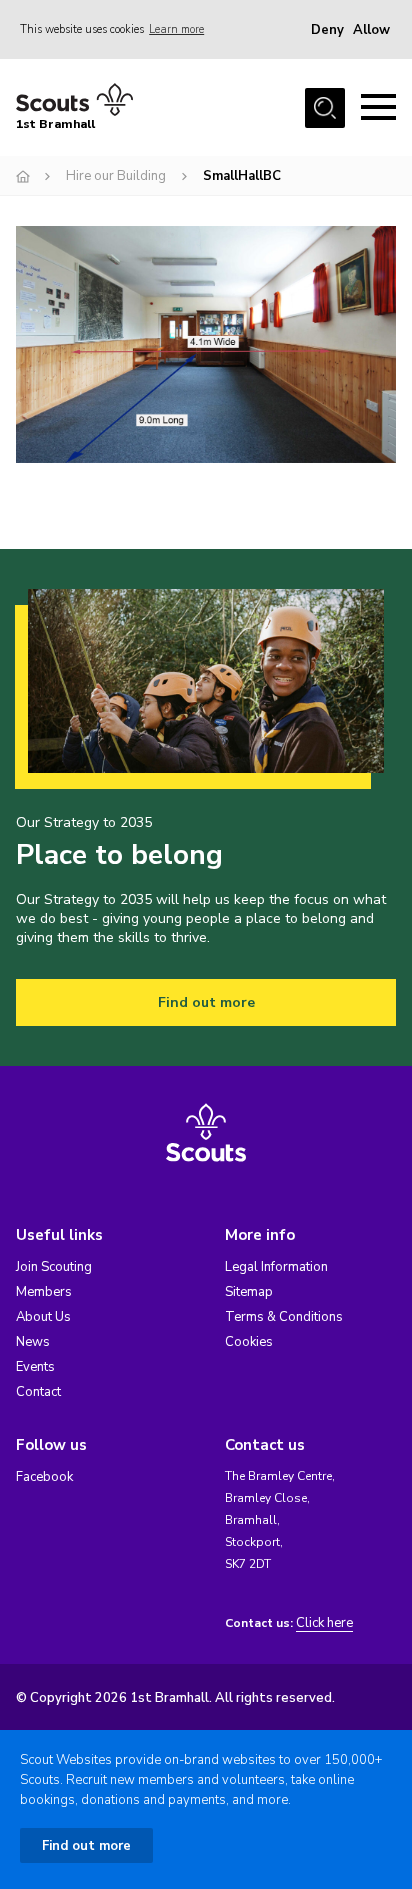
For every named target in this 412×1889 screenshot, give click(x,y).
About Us (43, 1317)
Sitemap (249, 1292)
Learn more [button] (176, 29)
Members (44, 1292)
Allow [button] (371, 30)
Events (35, 1367)
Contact (38, 1392)
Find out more (206, 1002)
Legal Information (276, 1267)
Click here (324, 1623)
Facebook (44, 1477)
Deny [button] (327, 30)
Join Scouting (54, 1267)
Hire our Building (116, 176)
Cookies (249, 1342)
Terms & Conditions (284, 1317)
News (33, 1342)
